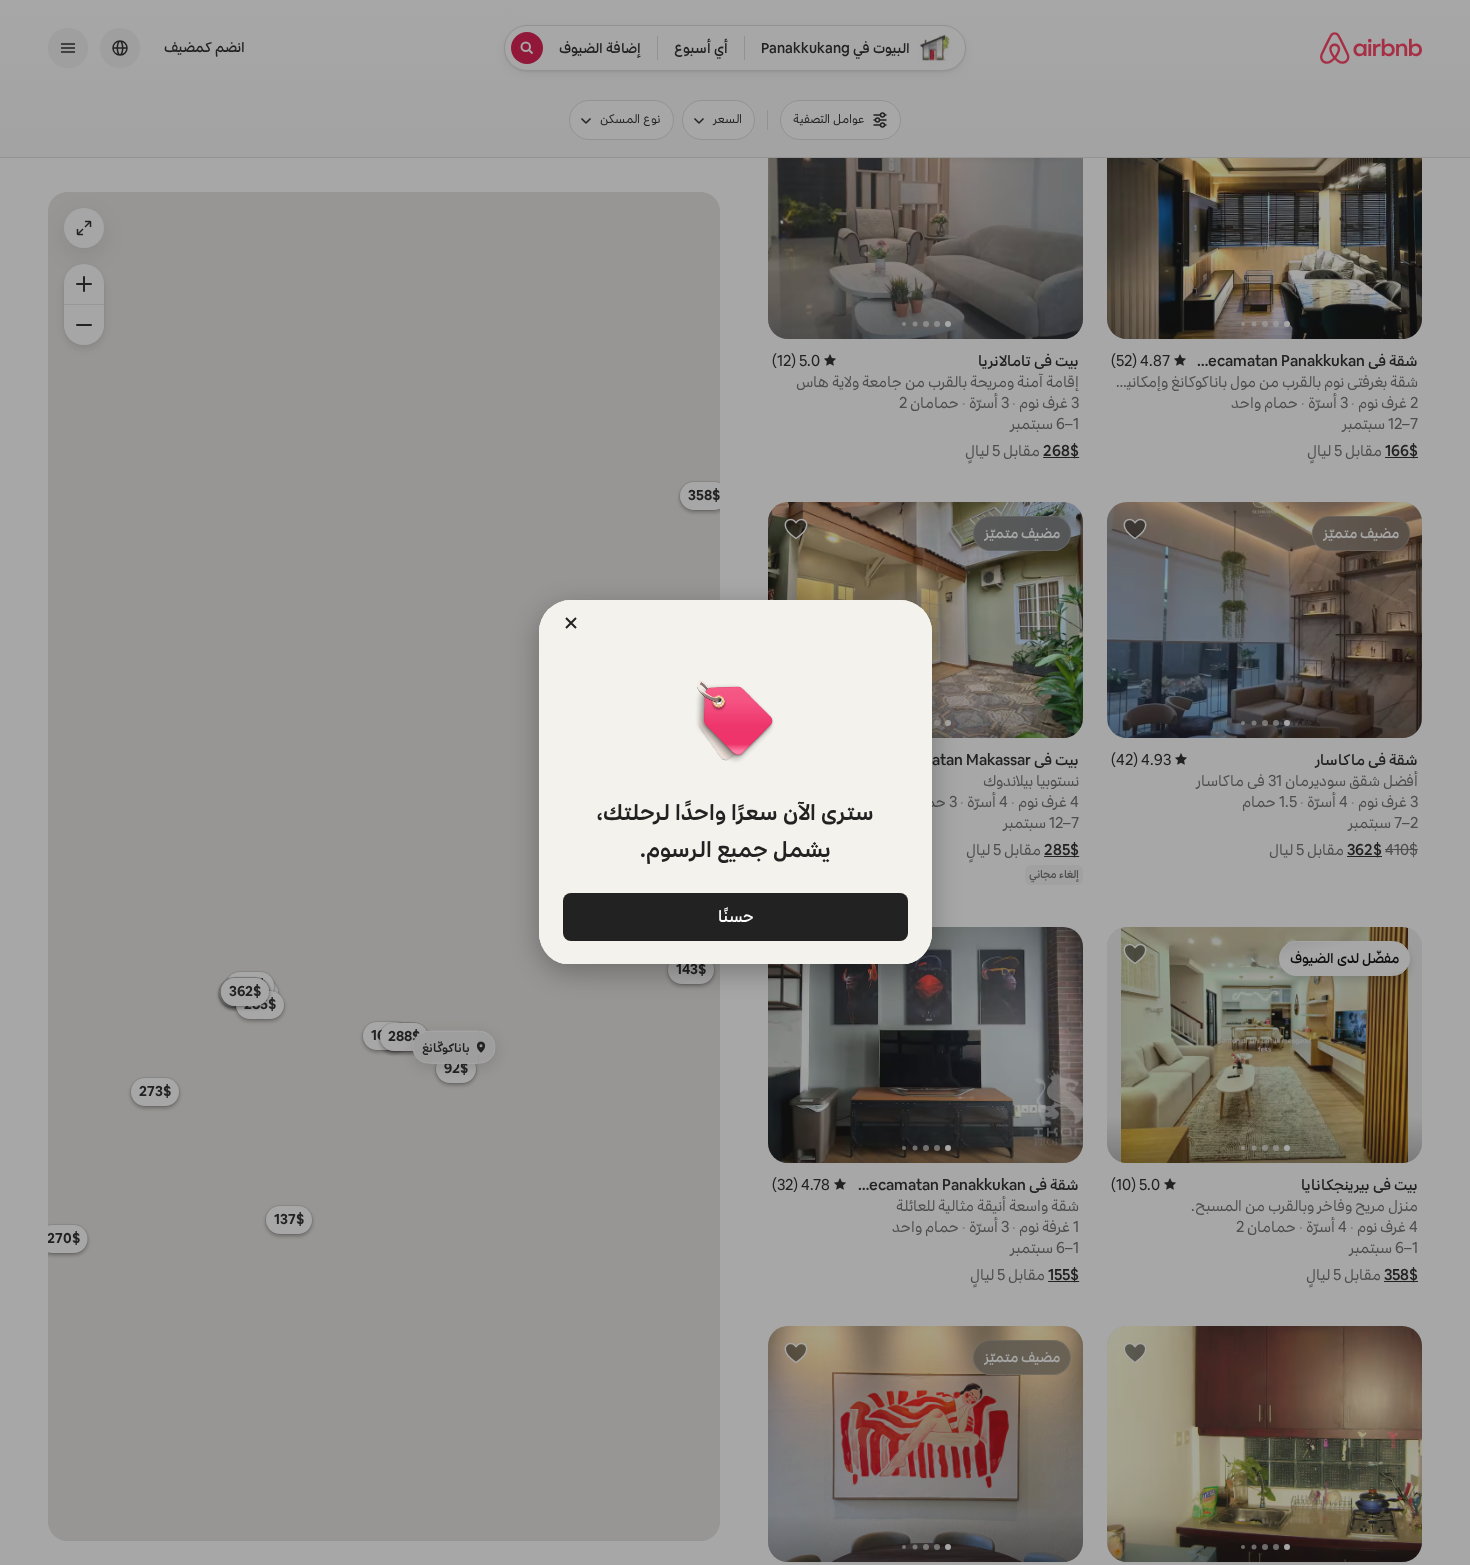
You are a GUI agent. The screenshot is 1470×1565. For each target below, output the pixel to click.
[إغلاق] (571, 623)
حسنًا (735, 915)
